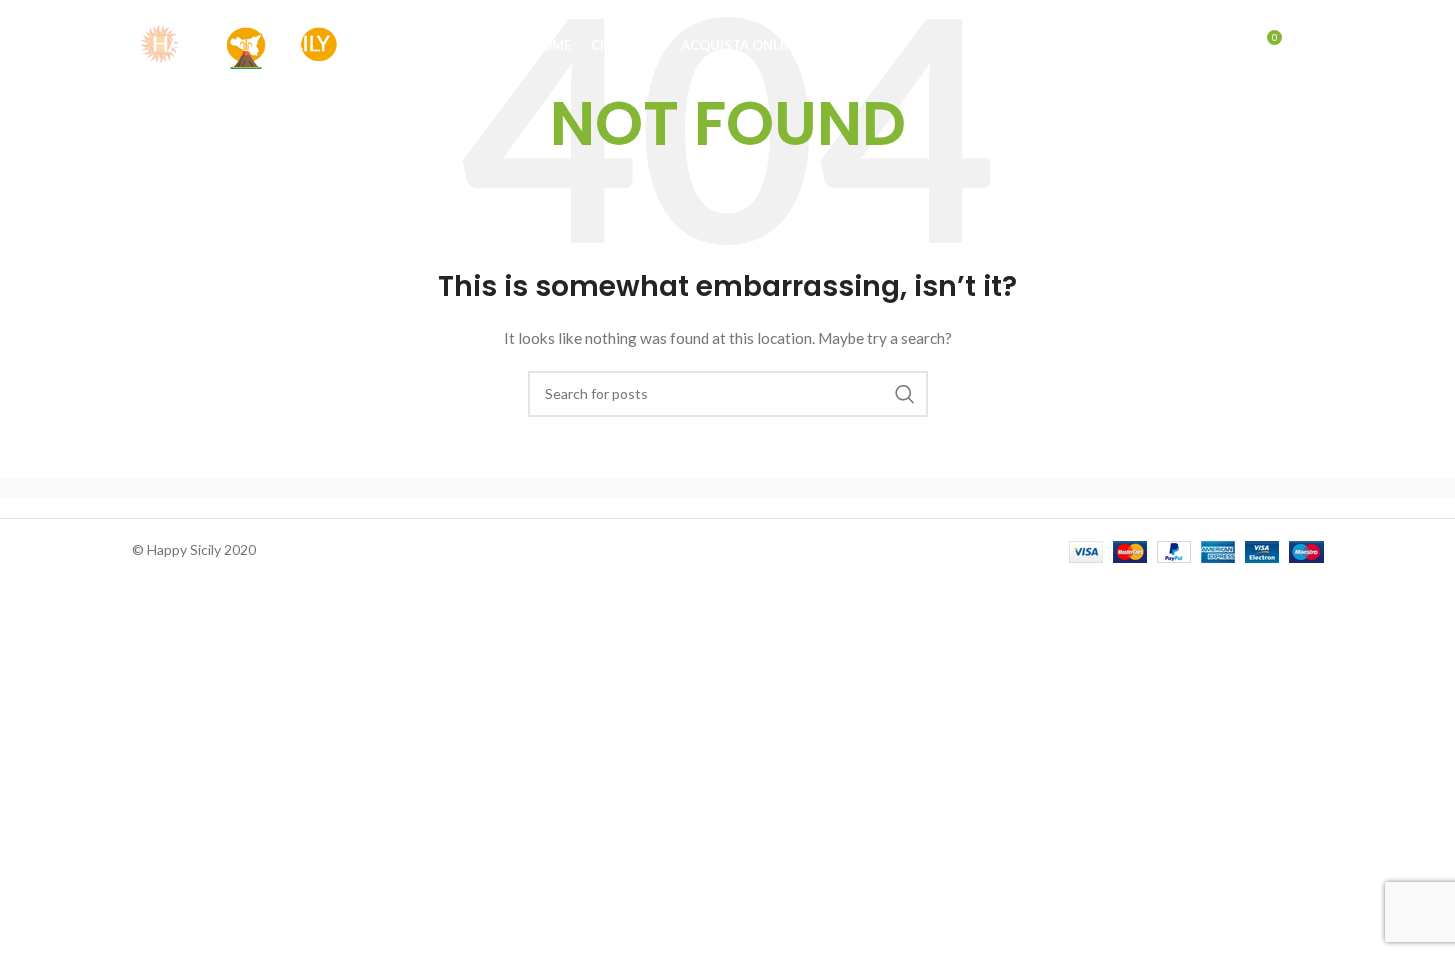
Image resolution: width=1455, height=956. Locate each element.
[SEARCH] (905, 394)
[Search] (1223, 45)
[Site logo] (237, 43)
